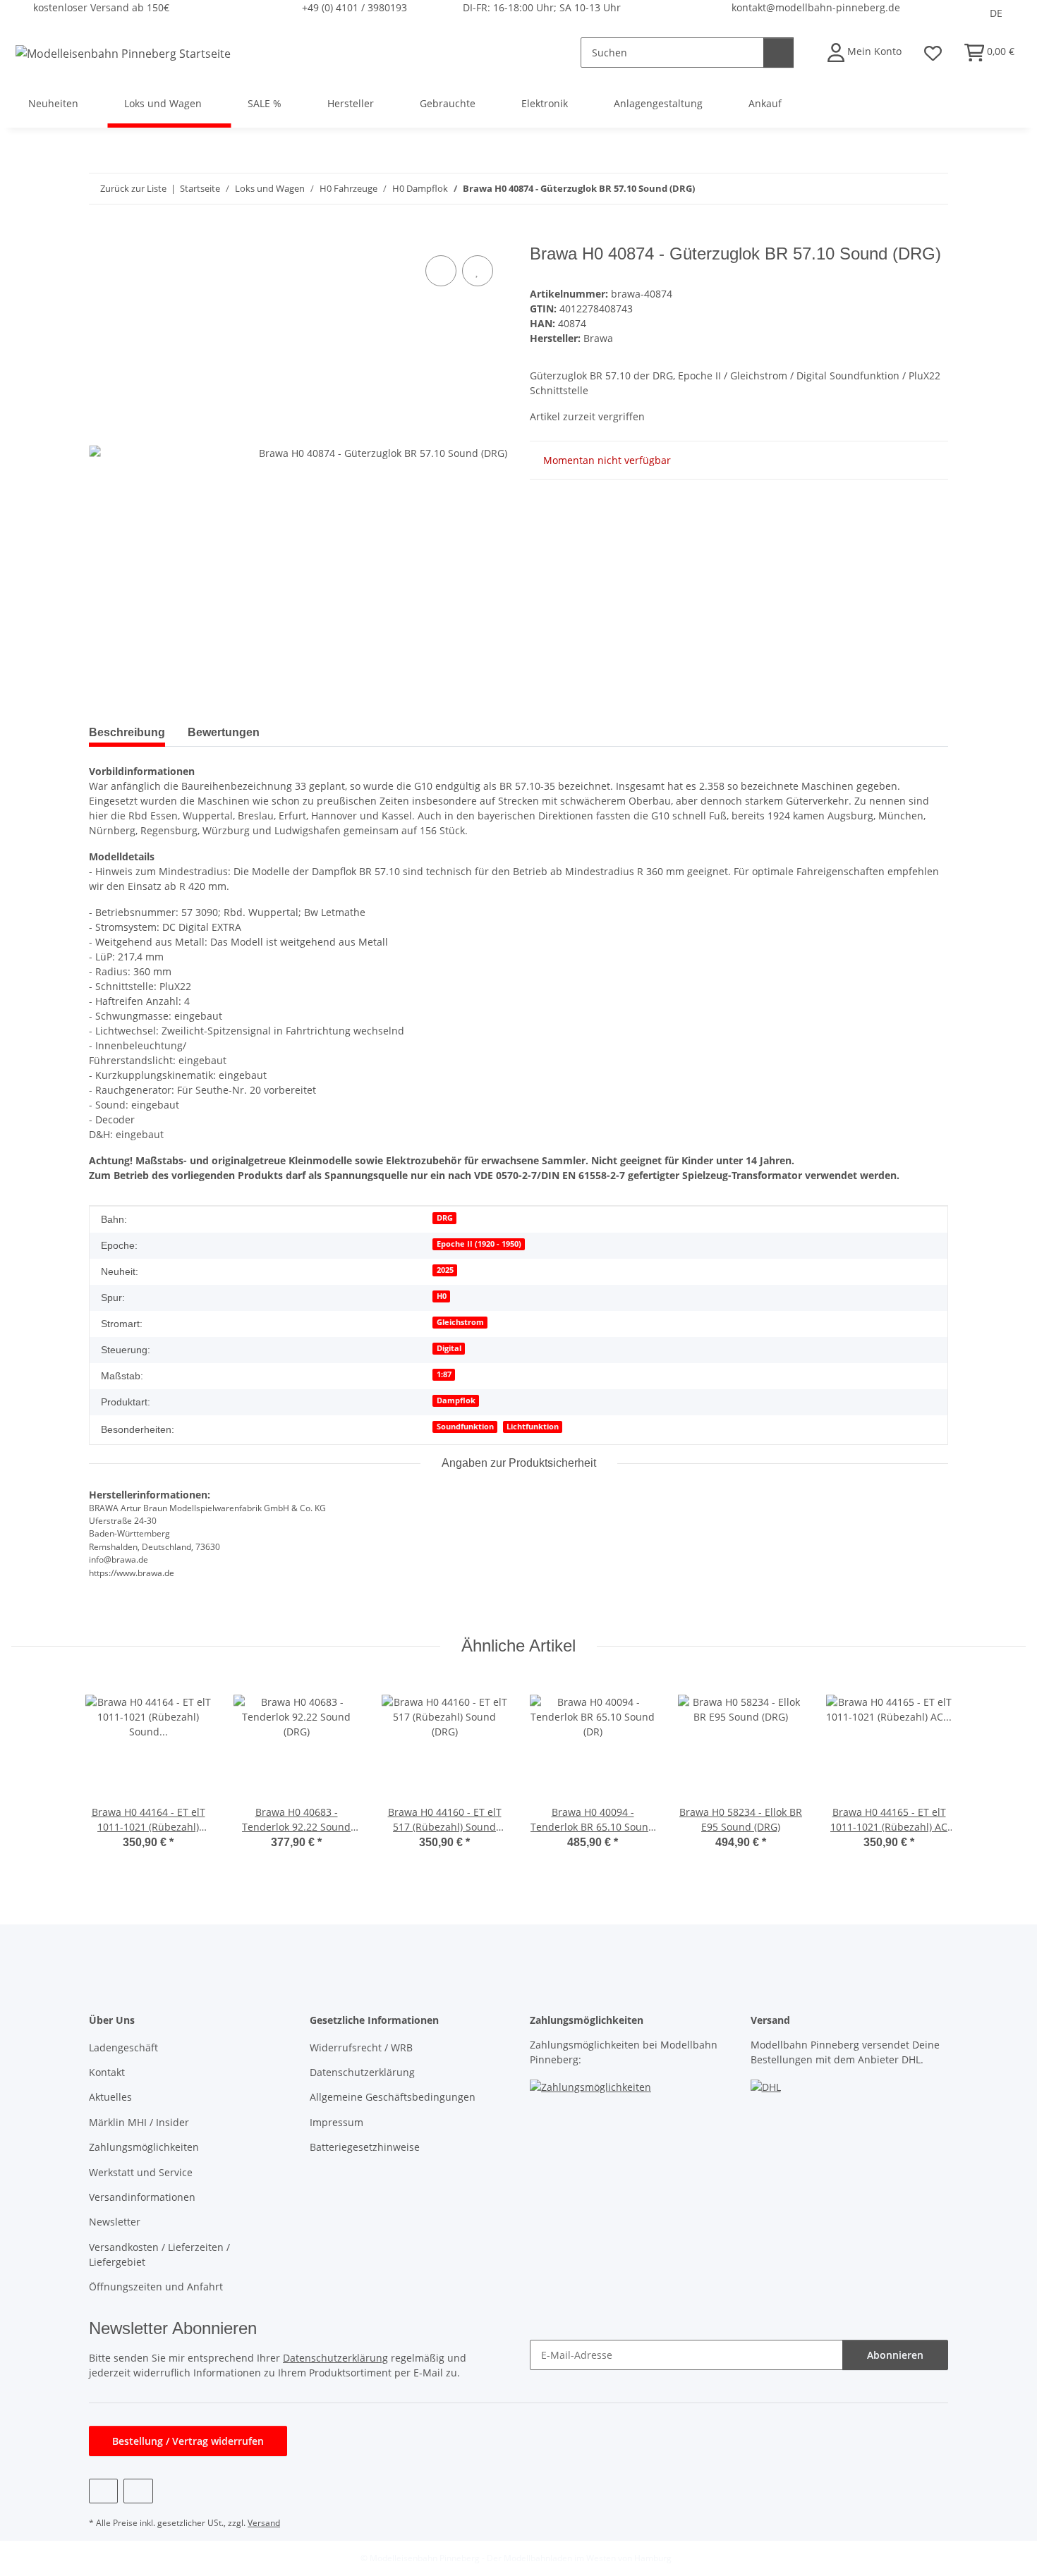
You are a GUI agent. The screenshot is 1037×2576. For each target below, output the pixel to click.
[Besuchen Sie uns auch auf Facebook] (103, 2491)
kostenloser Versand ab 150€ (101, 7)
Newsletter (115, 2222)
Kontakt (107, 2072)
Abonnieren (895, 2355)
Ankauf (765, 103)
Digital (449, 1348)
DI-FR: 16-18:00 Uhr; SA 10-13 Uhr (542, 7)
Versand (264, 2523)
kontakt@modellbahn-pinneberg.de (816, 7)
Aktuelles (110, 2097)
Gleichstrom (460, 1322)
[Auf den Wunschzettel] (478, 271)
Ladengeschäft (123, 2047)
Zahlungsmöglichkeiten (144, 2147)
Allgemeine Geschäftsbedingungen (393, 2097)
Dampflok (456, 1400)
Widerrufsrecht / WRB (361, 2047)
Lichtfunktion (533, 1427)
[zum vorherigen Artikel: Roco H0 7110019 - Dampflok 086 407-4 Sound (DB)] (903, 189)
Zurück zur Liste (133, 188)
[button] (865, 53)
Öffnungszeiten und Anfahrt (156, 2287)
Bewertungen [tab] (224, 732)
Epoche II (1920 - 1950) (479, 1244)
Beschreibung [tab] (127, 732)
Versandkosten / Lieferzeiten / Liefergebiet (159, 2254)
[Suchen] (778, 53)
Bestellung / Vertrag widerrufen (188, 2441)
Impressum (336, 2122)
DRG (445, 1218)
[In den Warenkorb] (100, 236)
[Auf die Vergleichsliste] (441, 271)
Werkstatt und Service (141, 2172)
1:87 (444, 1374)
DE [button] (996, 13)
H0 (442, 1296)
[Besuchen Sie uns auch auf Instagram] (138, 2491)
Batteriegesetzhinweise (365, 2147)
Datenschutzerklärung (362, 2072)
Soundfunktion (465, 1427)
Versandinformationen (142, 2197)
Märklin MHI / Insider (139, 2122)
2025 (445, 1270)
